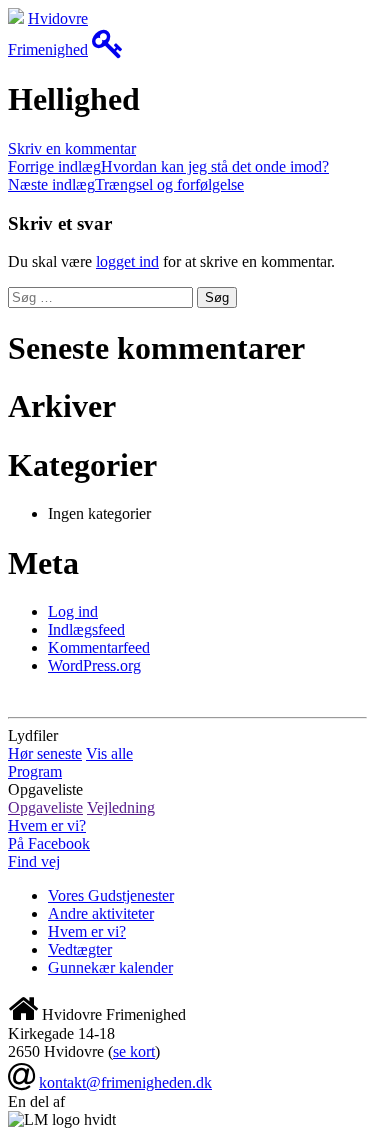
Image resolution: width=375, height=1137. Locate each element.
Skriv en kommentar (72, 148)
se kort (134, 1051)
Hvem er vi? (47, 825)
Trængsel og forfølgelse (126, 184)
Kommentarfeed (99, 647)
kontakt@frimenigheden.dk (125, 1082)
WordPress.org (94, 665)
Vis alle (109, 753)
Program (35, 771)
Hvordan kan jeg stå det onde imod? (168, 166)
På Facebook (49, 843)
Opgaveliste (45, 807)
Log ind (73, 611)
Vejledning (121, 807)
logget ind (127, 261)
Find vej (34, 861)
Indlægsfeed (86, 629)
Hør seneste (45, 753)
